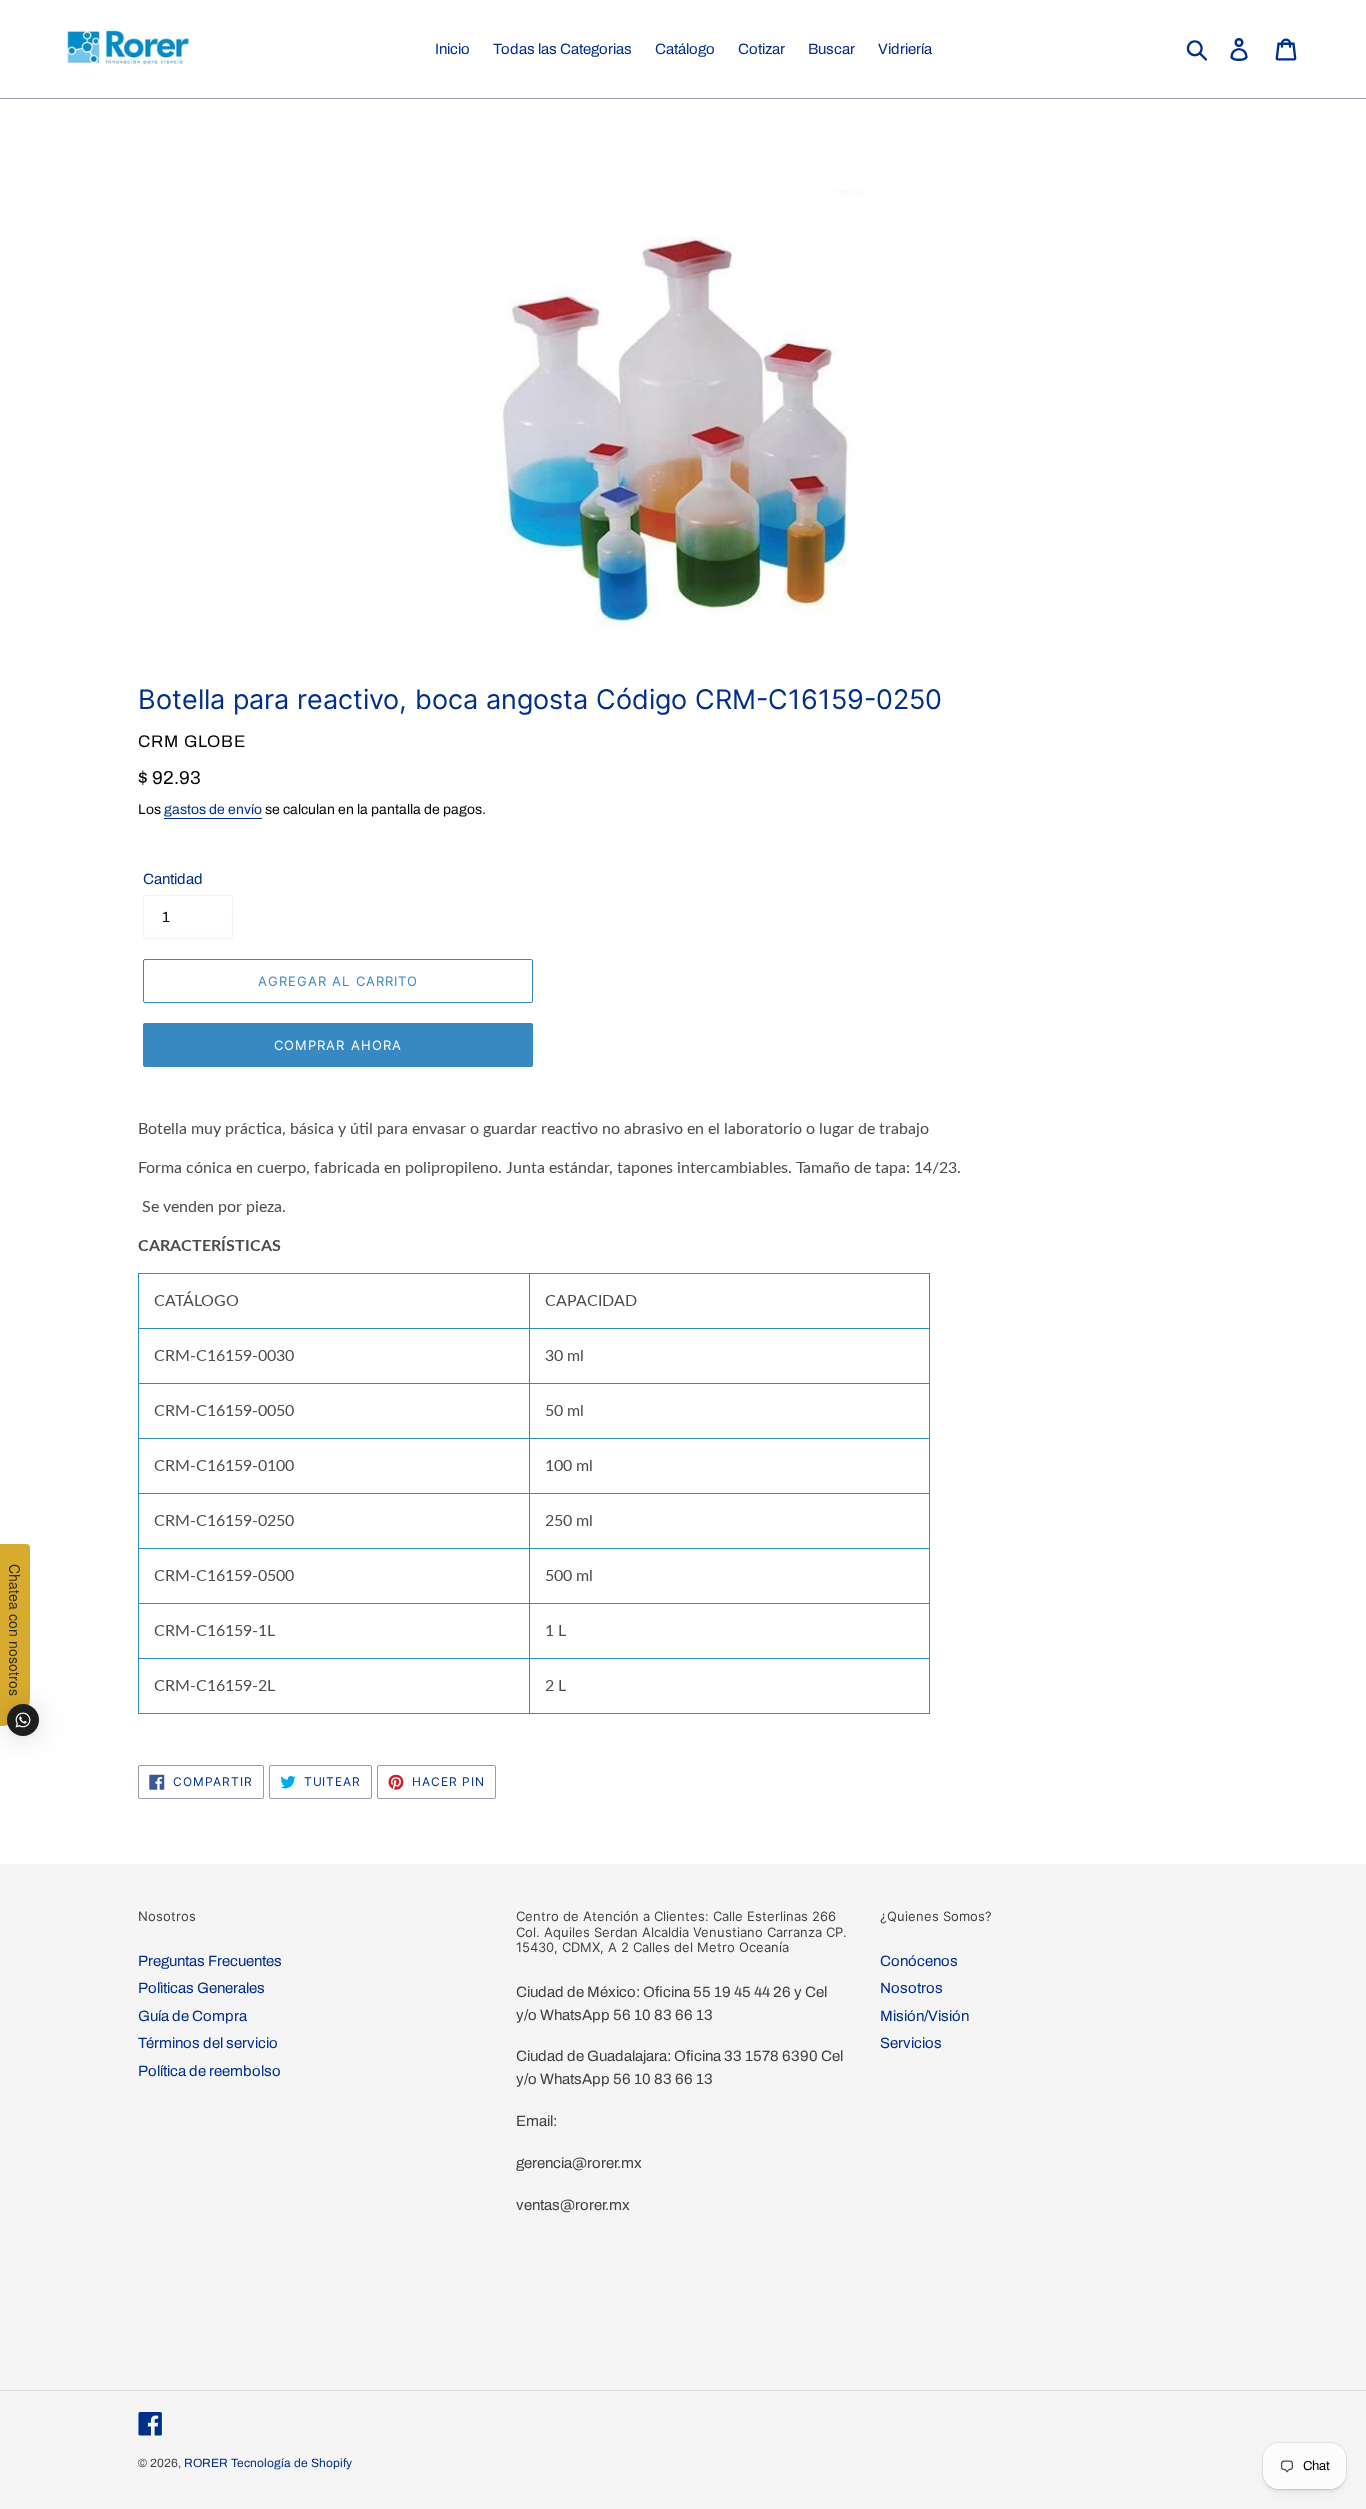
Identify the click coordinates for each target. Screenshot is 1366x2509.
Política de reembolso (209, 2071)
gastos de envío (213, 809)
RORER (206, 2463)
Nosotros (911, 1988)
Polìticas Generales (201, 1988)
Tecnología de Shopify (291, 2463)
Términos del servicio (208, 2043)
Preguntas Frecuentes (210, 1961)
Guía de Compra (192, 2016)
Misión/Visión (924, 2016)
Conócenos (919, 1961)
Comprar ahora (338, 1045)
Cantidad (173, 879)
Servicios (911, 2043)
